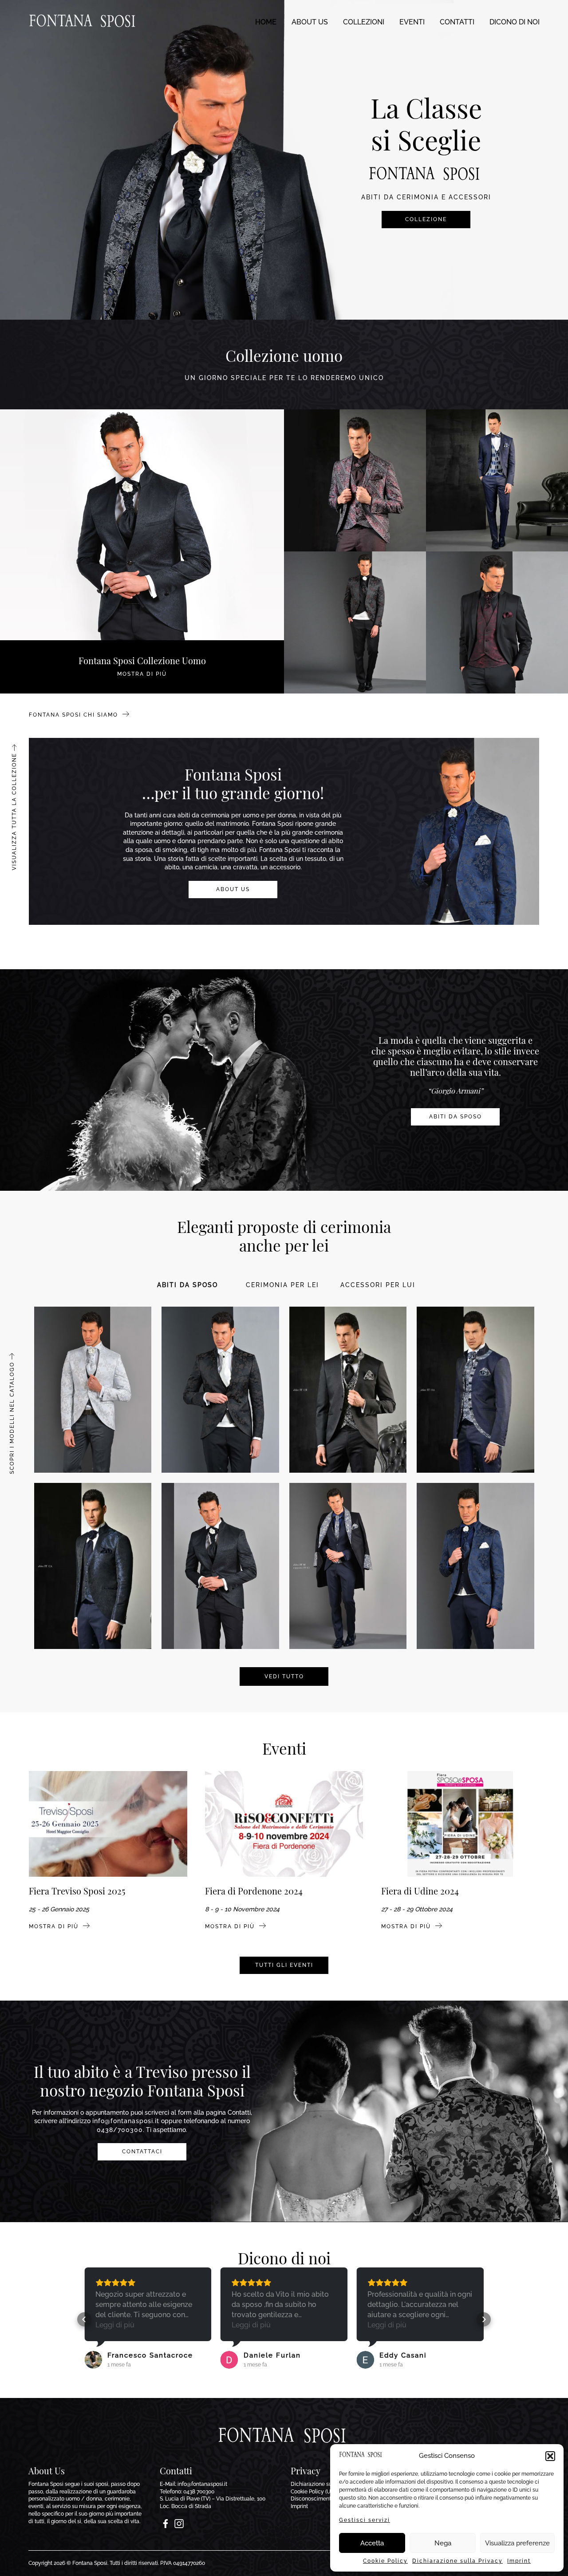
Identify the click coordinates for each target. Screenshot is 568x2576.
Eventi (412, 22)
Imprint (519, 2561)
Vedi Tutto (284, 1676)
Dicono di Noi (515, 22)
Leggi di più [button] (115, 2325)
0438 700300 (199, 2492)
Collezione (426, 219)
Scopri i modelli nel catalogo (12, 1418)
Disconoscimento (312, 2499)
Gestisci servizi (365, 2520)
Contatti (457, 22)
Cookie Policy (385, 2561)
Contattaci (142, 2152)
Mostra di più (55, 1926)
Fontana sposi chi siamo (75, 715)
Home (266, 22)
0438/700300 (120, 2130)
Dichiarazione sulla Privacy (458, 2561)
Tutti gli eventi (284, 1965)
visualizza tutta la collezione (14, 812)
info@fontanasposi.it (126, 2121)
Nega (443, 2543)
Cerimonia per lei (282, 1285)
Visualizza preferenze (517, 2543)
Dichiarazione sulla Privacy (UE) (329, 2484)
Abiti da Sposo (456, 1117)
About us (310, 22)
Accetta (372, 2543)
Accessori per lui (378, 1285)
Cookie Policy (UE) (313, 2492)
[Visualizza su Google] (93, 2360)
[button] (550, 2456)
